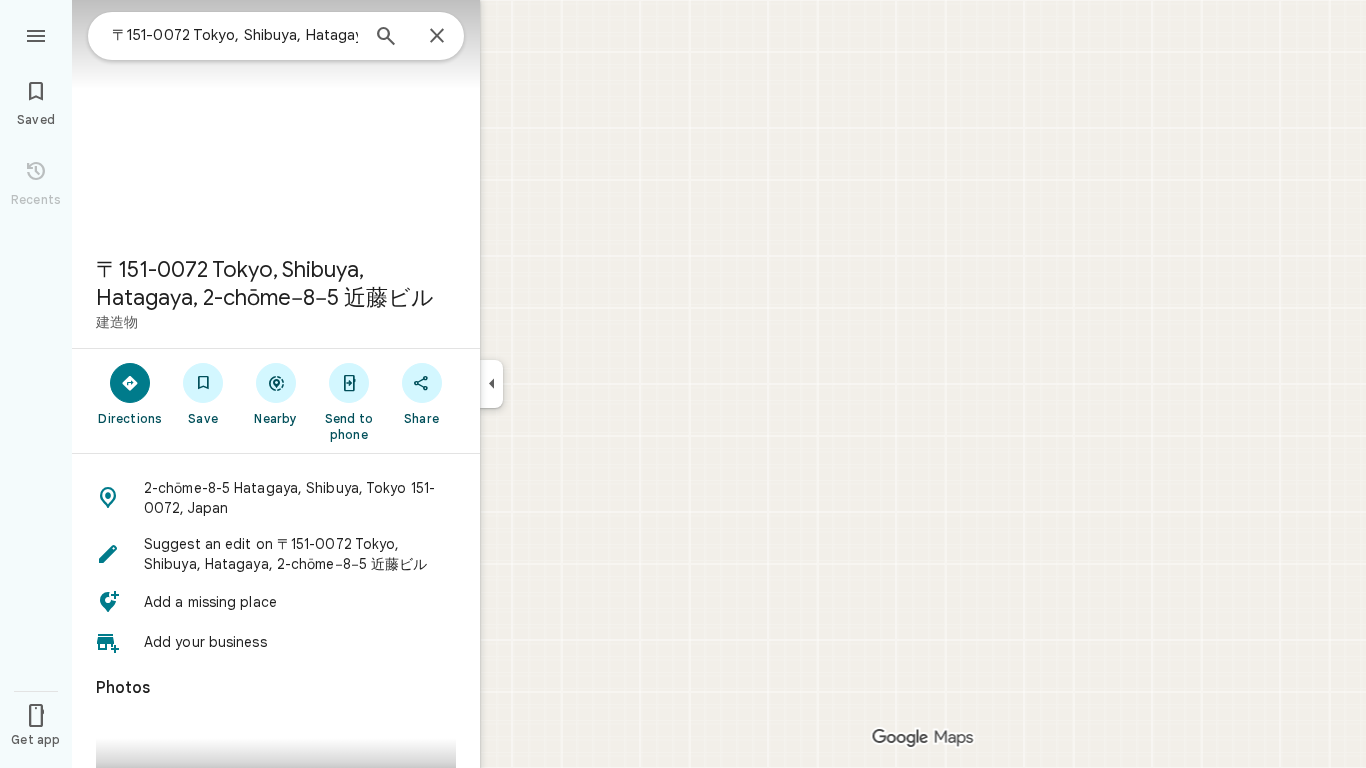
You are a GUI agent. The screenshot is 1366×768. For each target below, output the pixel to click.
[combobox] (235, 35)
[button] (276, 498)
